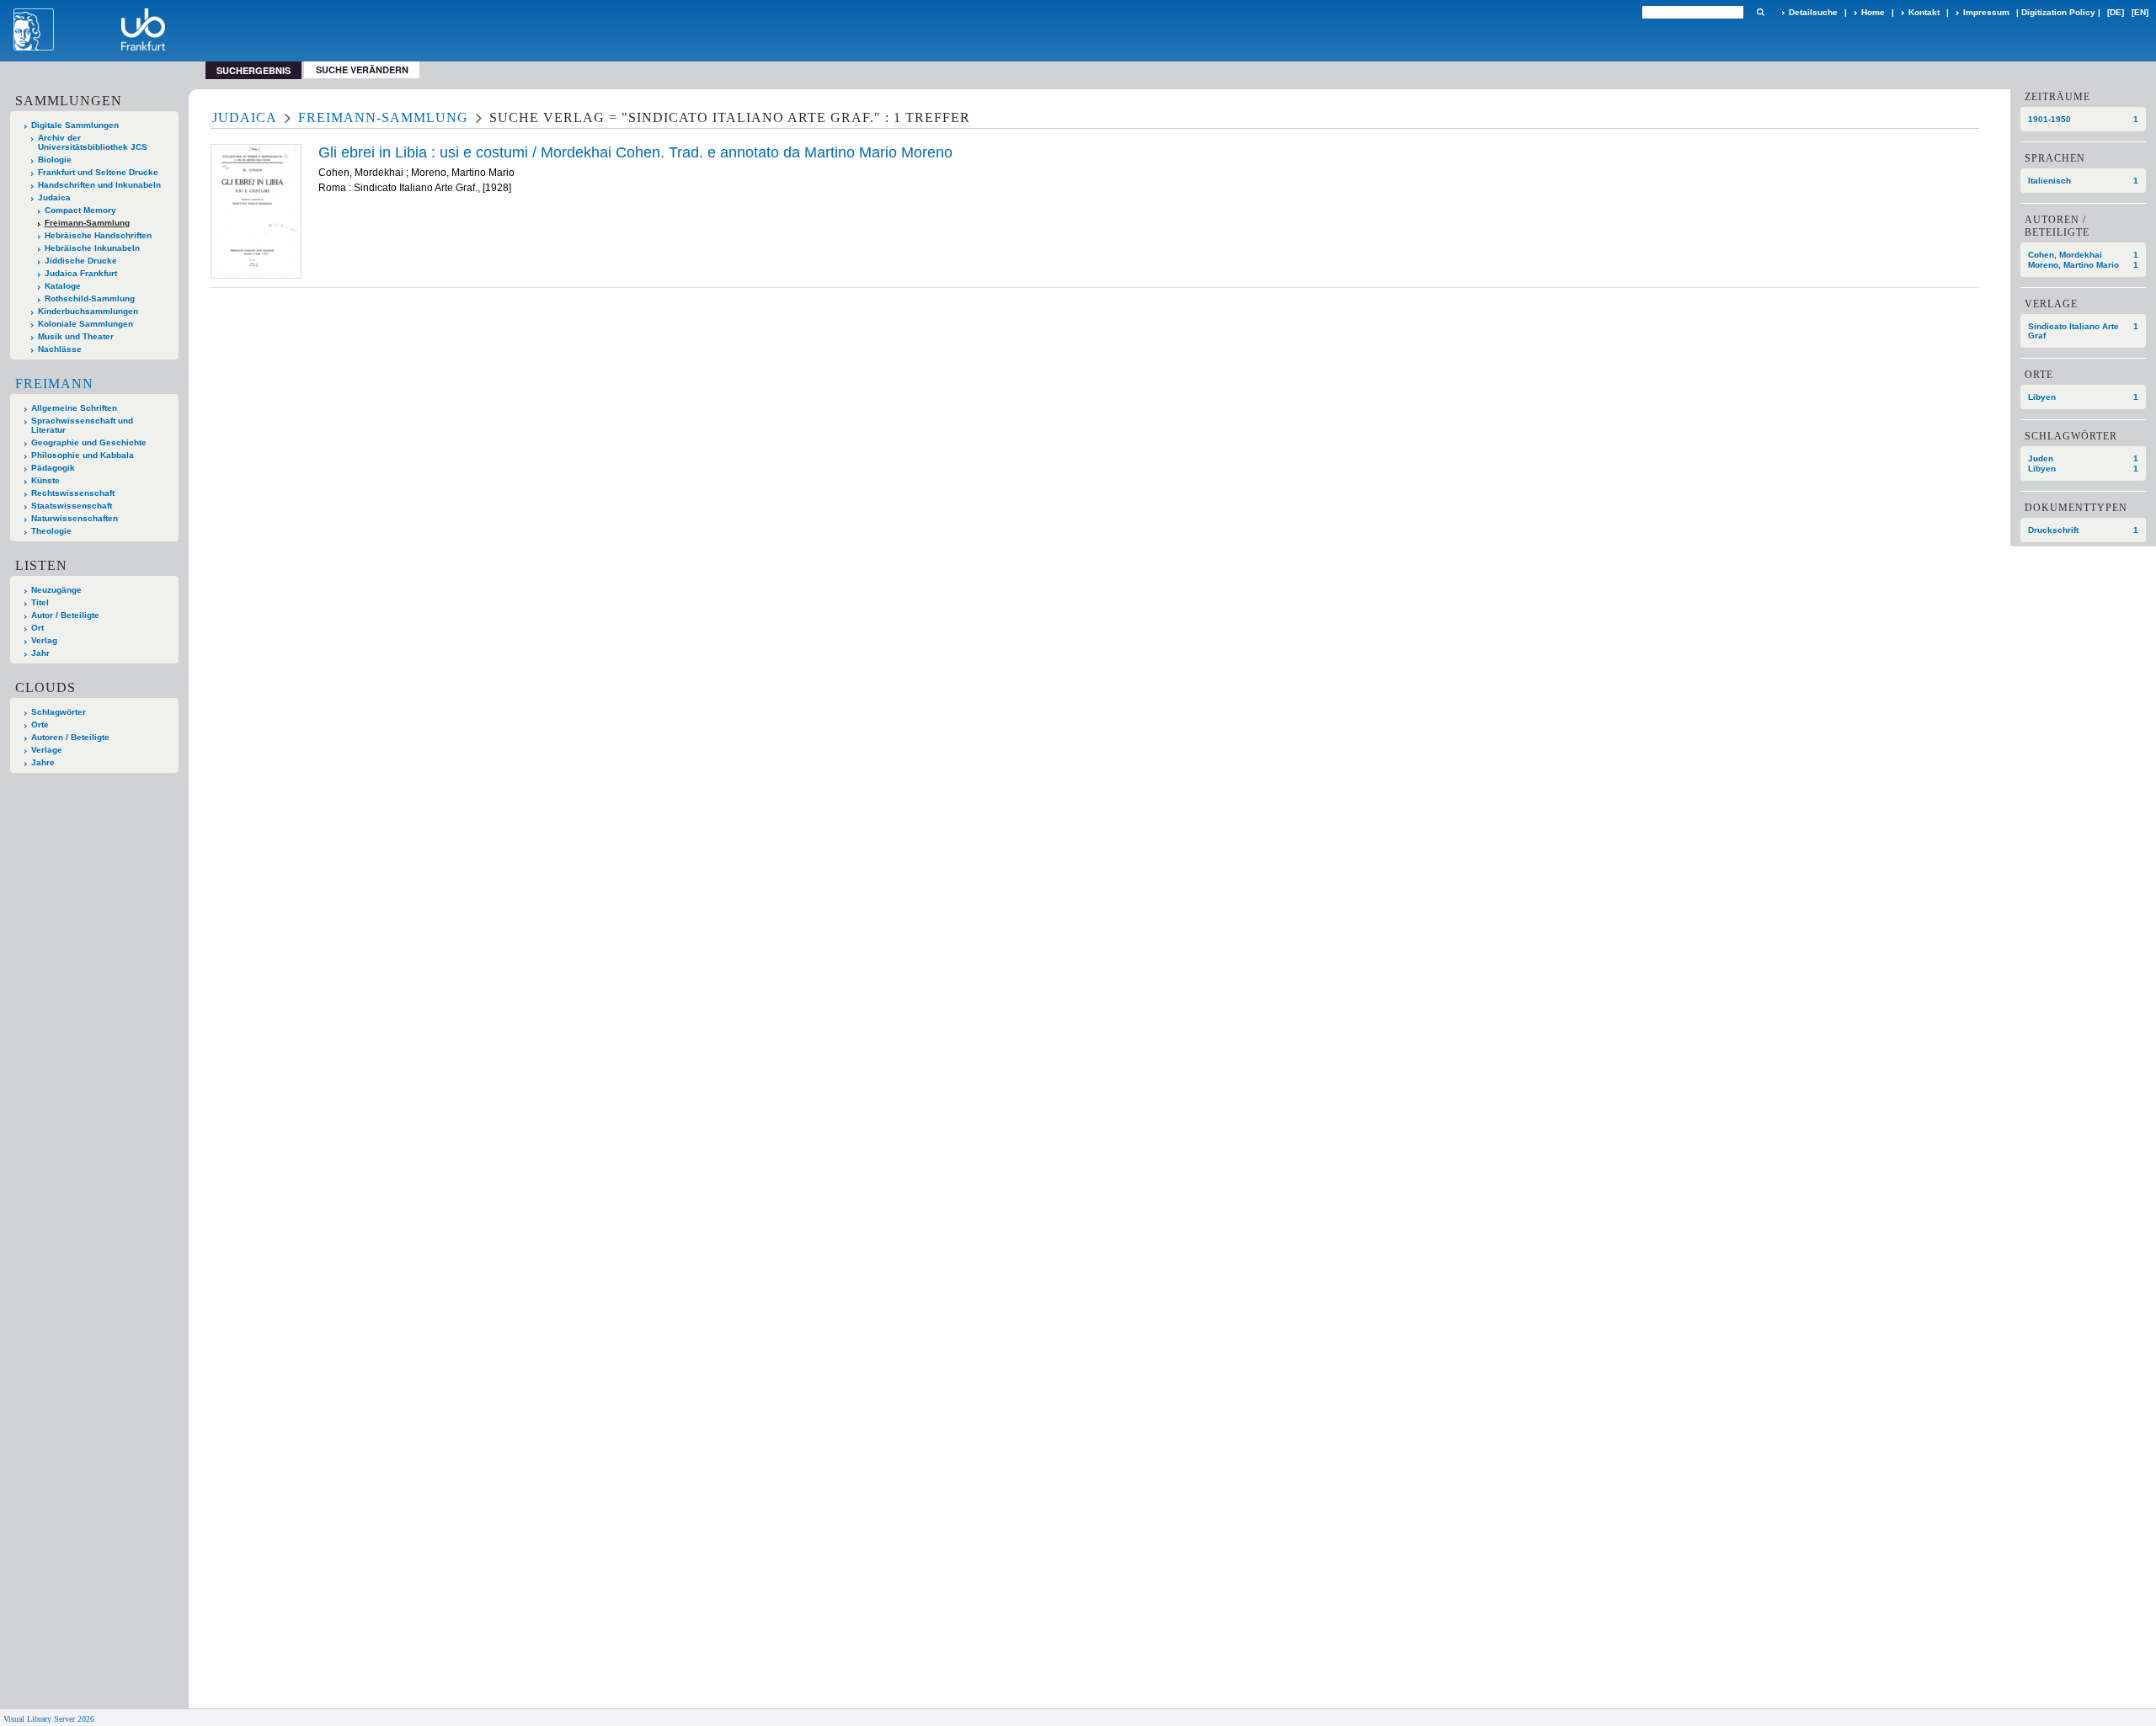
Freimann (54, 384)
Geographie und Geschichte (89, 442)
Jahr (40, 653)
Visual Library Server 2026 (49, 1719)
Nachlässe (60, 349)
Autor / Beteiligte (65, 615)
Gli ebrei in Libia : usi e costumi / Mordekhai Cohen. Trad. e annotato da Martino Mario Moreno (635, 152)
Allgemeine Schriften (74, 408)
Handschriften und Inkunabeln (99, 185)
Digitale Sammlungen (75, 125)
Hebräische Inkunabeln (92, 248)
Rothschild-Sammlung (90, 298)
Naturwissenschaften (75, 518)
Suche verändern (362, 69)
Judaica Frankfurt (81, 273)
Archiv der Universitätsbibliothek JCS (93, 142)
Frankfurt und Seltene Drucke (98, 172)
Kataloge (63, 286)
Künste (45, 480)
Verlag (44, 640)
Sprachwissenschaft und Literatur (82, 425)
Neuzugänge (56, 590)
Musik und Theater (76, 336)
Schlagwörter (59, 712)
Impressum (1986, 12)
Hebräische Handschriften (98, 235)
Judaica (54, 197)
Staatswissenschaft (72, 506)
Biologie (55, 160)
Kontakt (1924, 12)
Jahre (43, 762)
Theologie (51, 531)
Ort (37, 628)
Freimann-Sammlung (87, 223)
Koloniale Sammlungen (85, 324)
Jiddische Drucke (81, 261)
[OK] (1760, 12)
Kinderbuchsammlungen (88, 311)
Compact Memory (80, 210)
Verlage (47, 750)
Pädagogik (53, 468)
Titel (40, 602)
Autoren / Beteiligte (70, 737)
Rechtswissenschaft (73, 493)
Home (1873, 12)
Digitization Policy (2058, 12)
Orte (40, 724)
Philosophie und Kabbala (83, 455)
